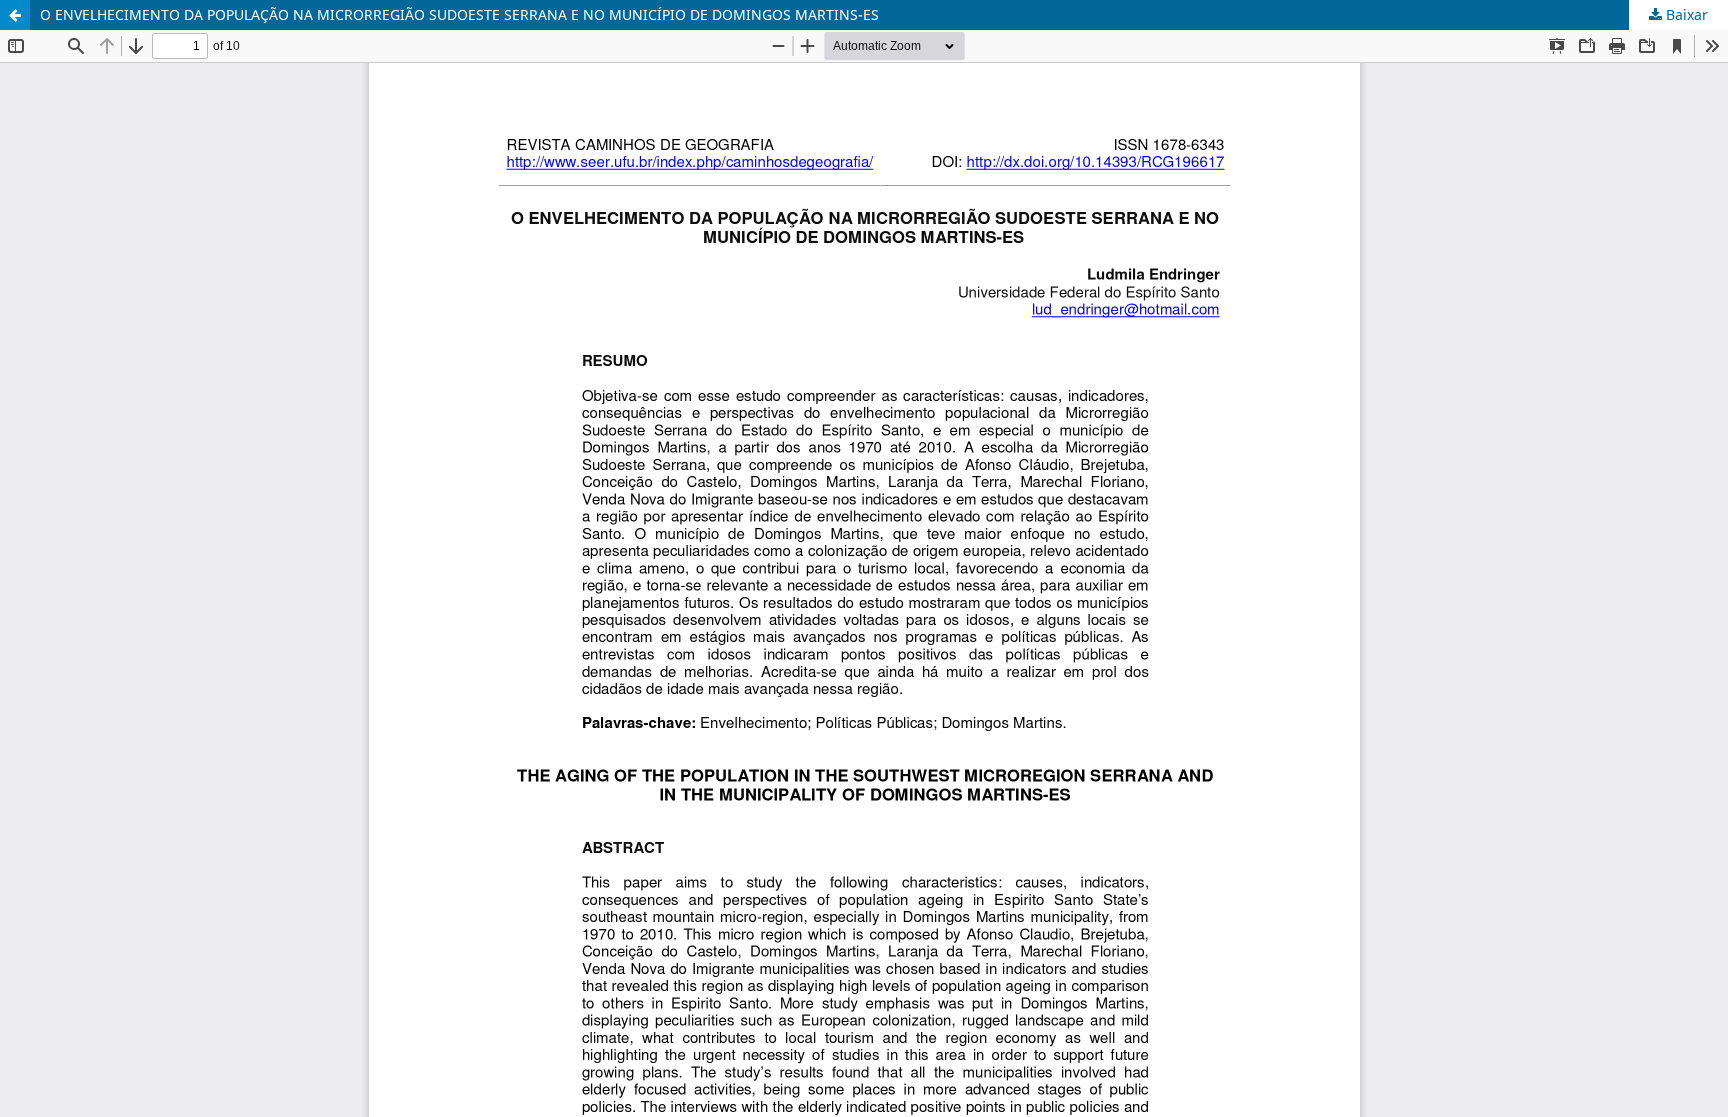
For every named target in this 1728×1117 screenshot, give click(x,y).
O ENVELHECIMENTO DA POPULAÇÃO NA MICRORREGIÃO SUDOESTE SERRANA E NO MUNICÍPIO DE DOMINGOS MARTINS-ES (459, 14)
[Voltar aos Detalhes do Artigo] (15, 15)
